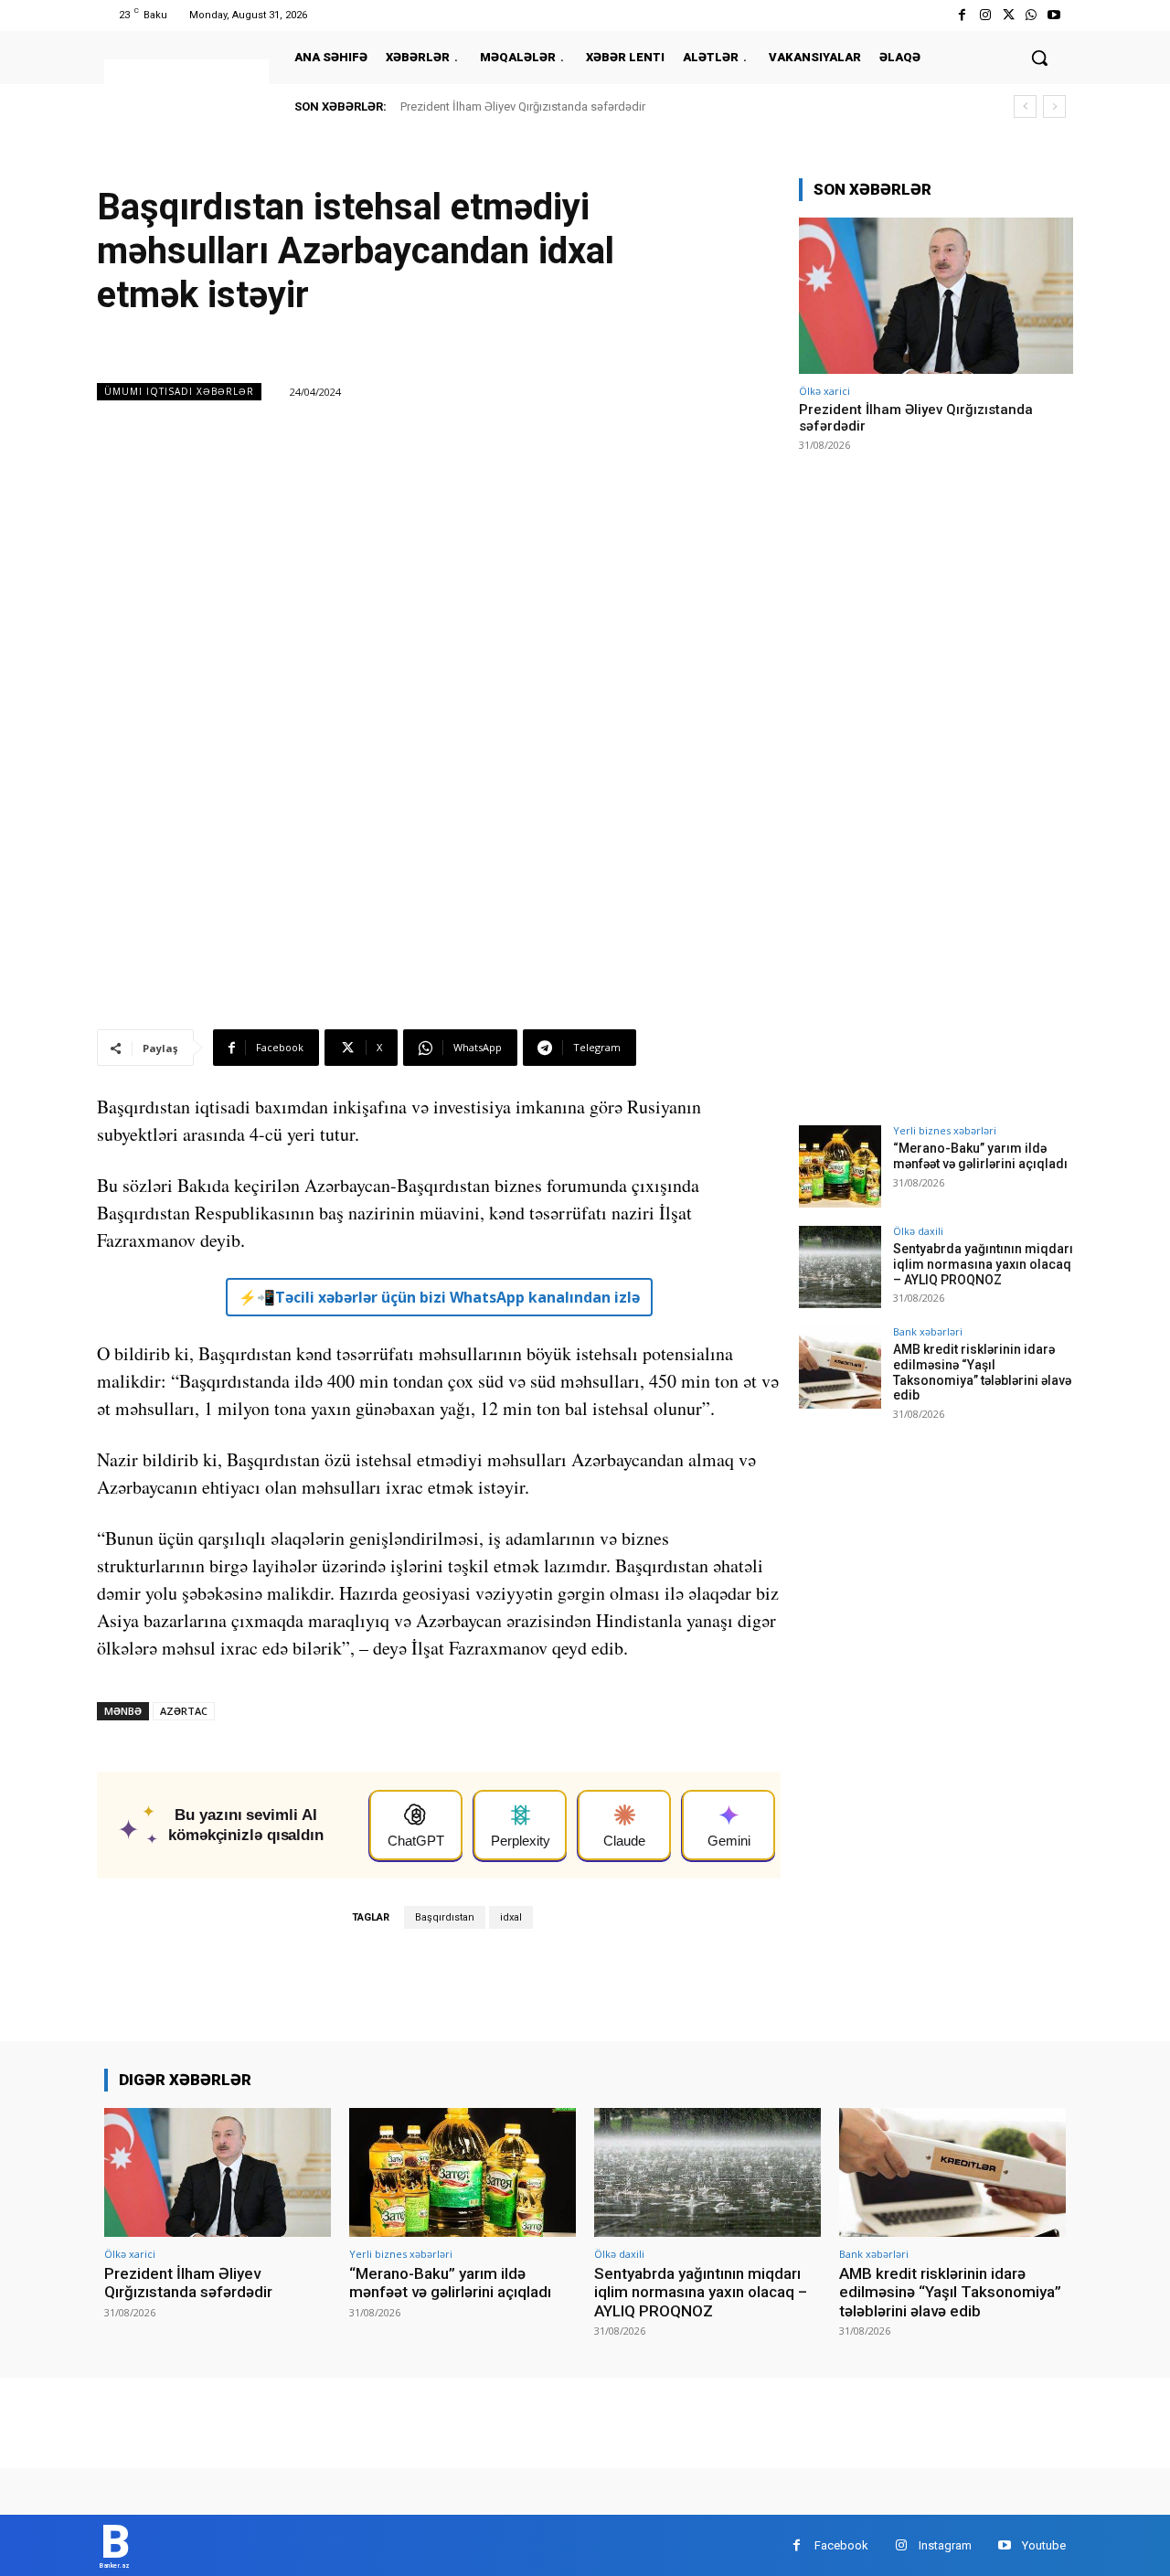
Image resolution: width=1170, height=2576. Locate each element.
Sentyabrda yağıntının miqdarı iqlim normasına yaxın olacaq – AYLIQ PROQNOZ (983, 1264)
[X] (1008, 15)
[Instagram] (985, 15)
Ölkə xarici (824, 391)
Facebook (841, 2545)
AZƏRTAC (184, 1711)
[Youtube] (1054, 15)
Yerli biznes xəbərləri (945, 1130)
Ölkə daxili (918, 1231)
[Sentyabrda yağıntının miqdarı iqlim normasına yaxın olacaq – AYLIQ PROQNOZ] (840, 1267)
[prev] (1025, 106)
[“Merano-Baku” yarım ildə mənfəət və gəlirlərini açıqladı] (840, 1166)
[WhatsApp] (1032, 15)
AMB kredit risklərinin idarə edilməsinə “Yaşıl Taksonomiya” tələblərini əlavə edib (982, 1372)
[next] (1054, 106)
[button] (1039, 58)
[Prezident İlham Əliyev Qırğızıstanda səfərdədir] (936, 296)
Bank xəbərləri (928, 1331)
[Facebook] (962, 15)
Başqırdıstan (445, 1917)
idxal (511, 1917)
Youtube (1044, 2545)
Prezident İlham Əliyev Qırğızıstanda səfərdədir (523, 106)
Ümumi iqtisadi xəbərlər (179, 391)
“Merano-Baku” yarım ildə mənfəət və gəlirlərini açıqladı (980, 1156)
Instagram (945, 2545)
